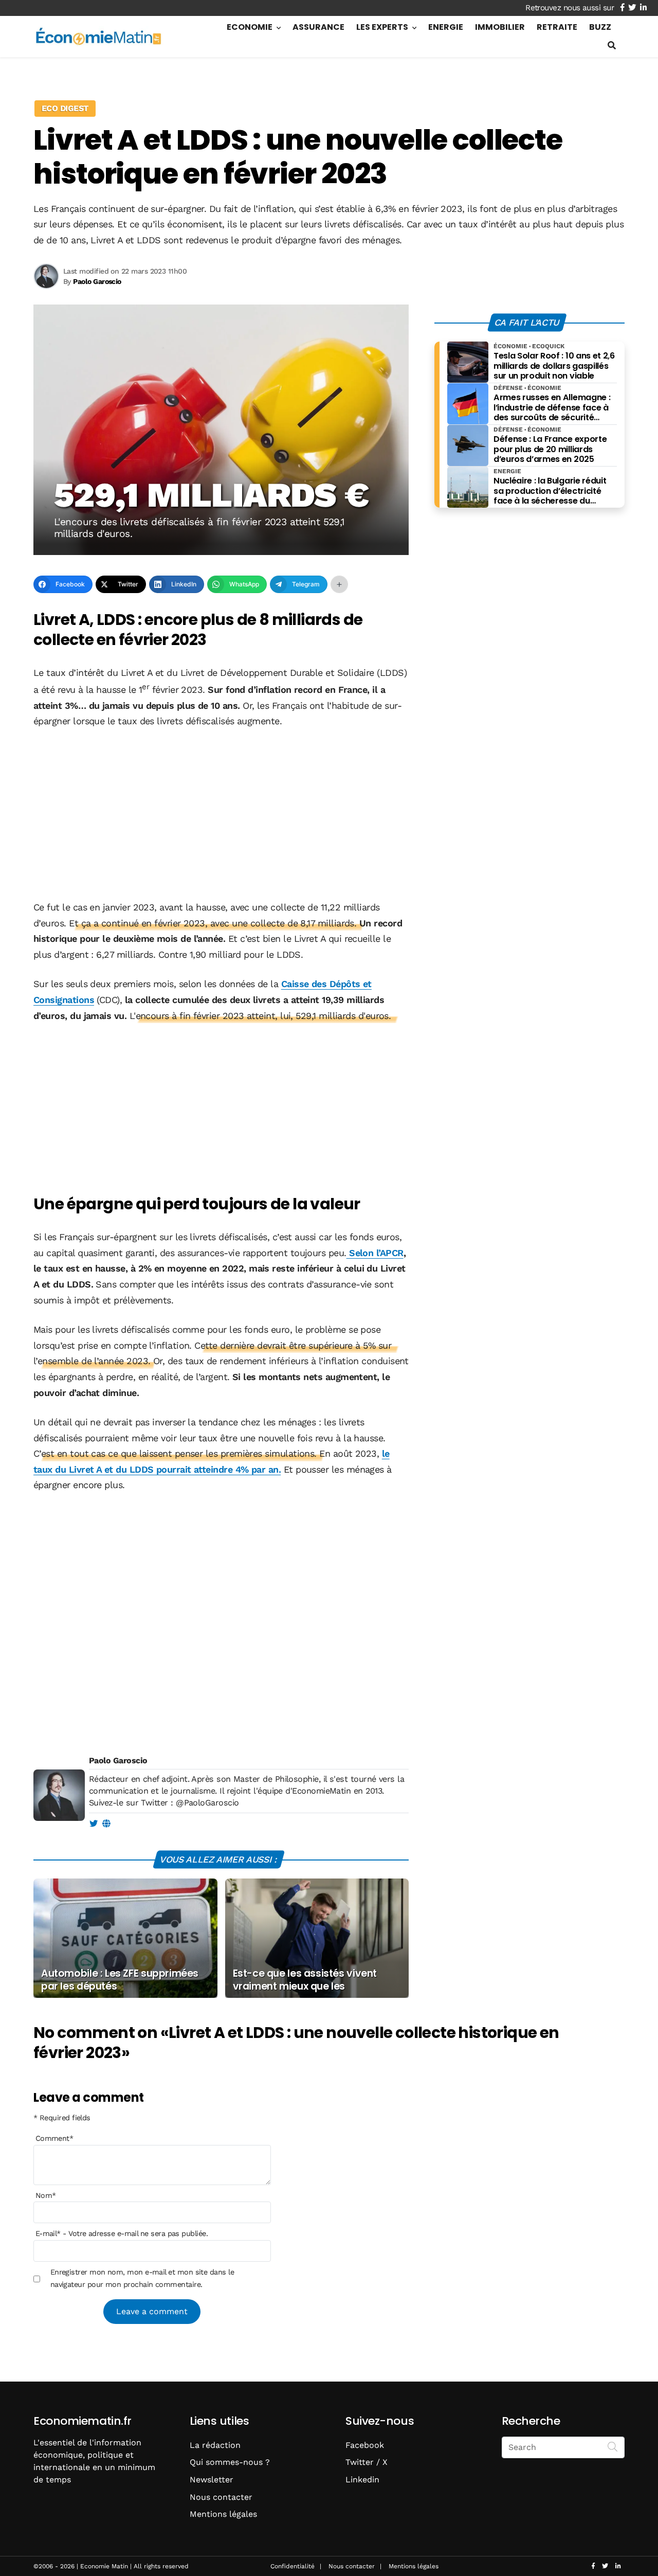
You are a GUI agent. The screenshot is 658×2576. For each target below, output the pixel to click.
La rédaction (215, 2445)
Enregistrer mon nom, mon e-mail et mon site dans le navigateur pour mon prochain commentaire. (142, 2278)
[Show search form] (612, 46)
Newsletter (212, 2480)
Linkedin (362, 2480)
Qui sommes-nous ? (230, 2462)
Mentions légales (223, 2514)
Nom (46, 2195)
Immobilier (500, 27)
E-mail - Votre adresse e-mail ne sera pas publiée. (122, 2234)
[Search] (613, 2446)
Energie (446, 27)
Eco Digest (65, 108)
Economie (250, 27)
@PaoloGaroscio (207, 1803)
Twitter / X (367, 2462)
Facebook (365, 2445)
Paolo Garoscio (118, 1760)
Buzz (600, 27)
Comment (54, 2139)
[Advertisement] (221, 815)
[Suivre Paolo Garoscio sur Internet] (106, 1824)
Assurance (318, 27)
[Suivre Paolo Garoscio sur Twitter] (93, 1824)
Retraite (557, 27)
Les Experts (382, 27)
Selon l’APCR (375, 1253)
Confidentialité (293, 2566)
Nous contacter (221, 2497)
